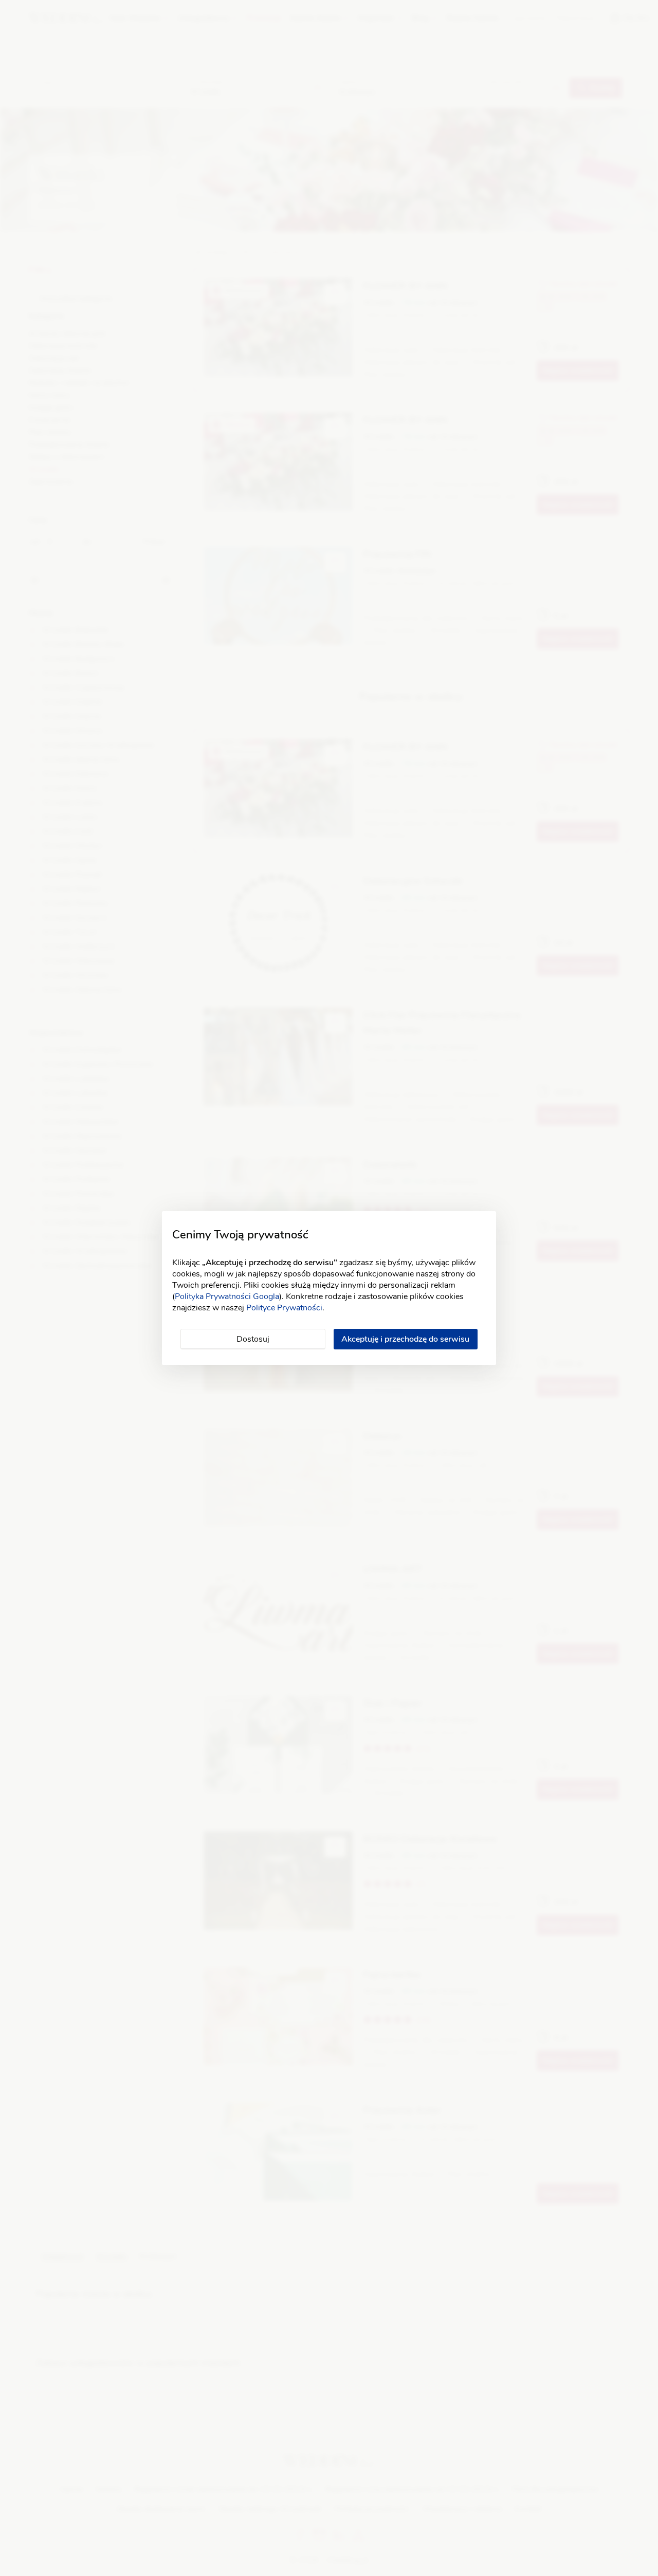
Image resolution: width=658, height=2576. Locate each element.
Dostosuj (253, 1339)
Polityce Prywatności (284, 1308)
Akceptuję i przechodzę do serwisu (405, 1339)
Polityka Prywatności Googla (227, 1296)
